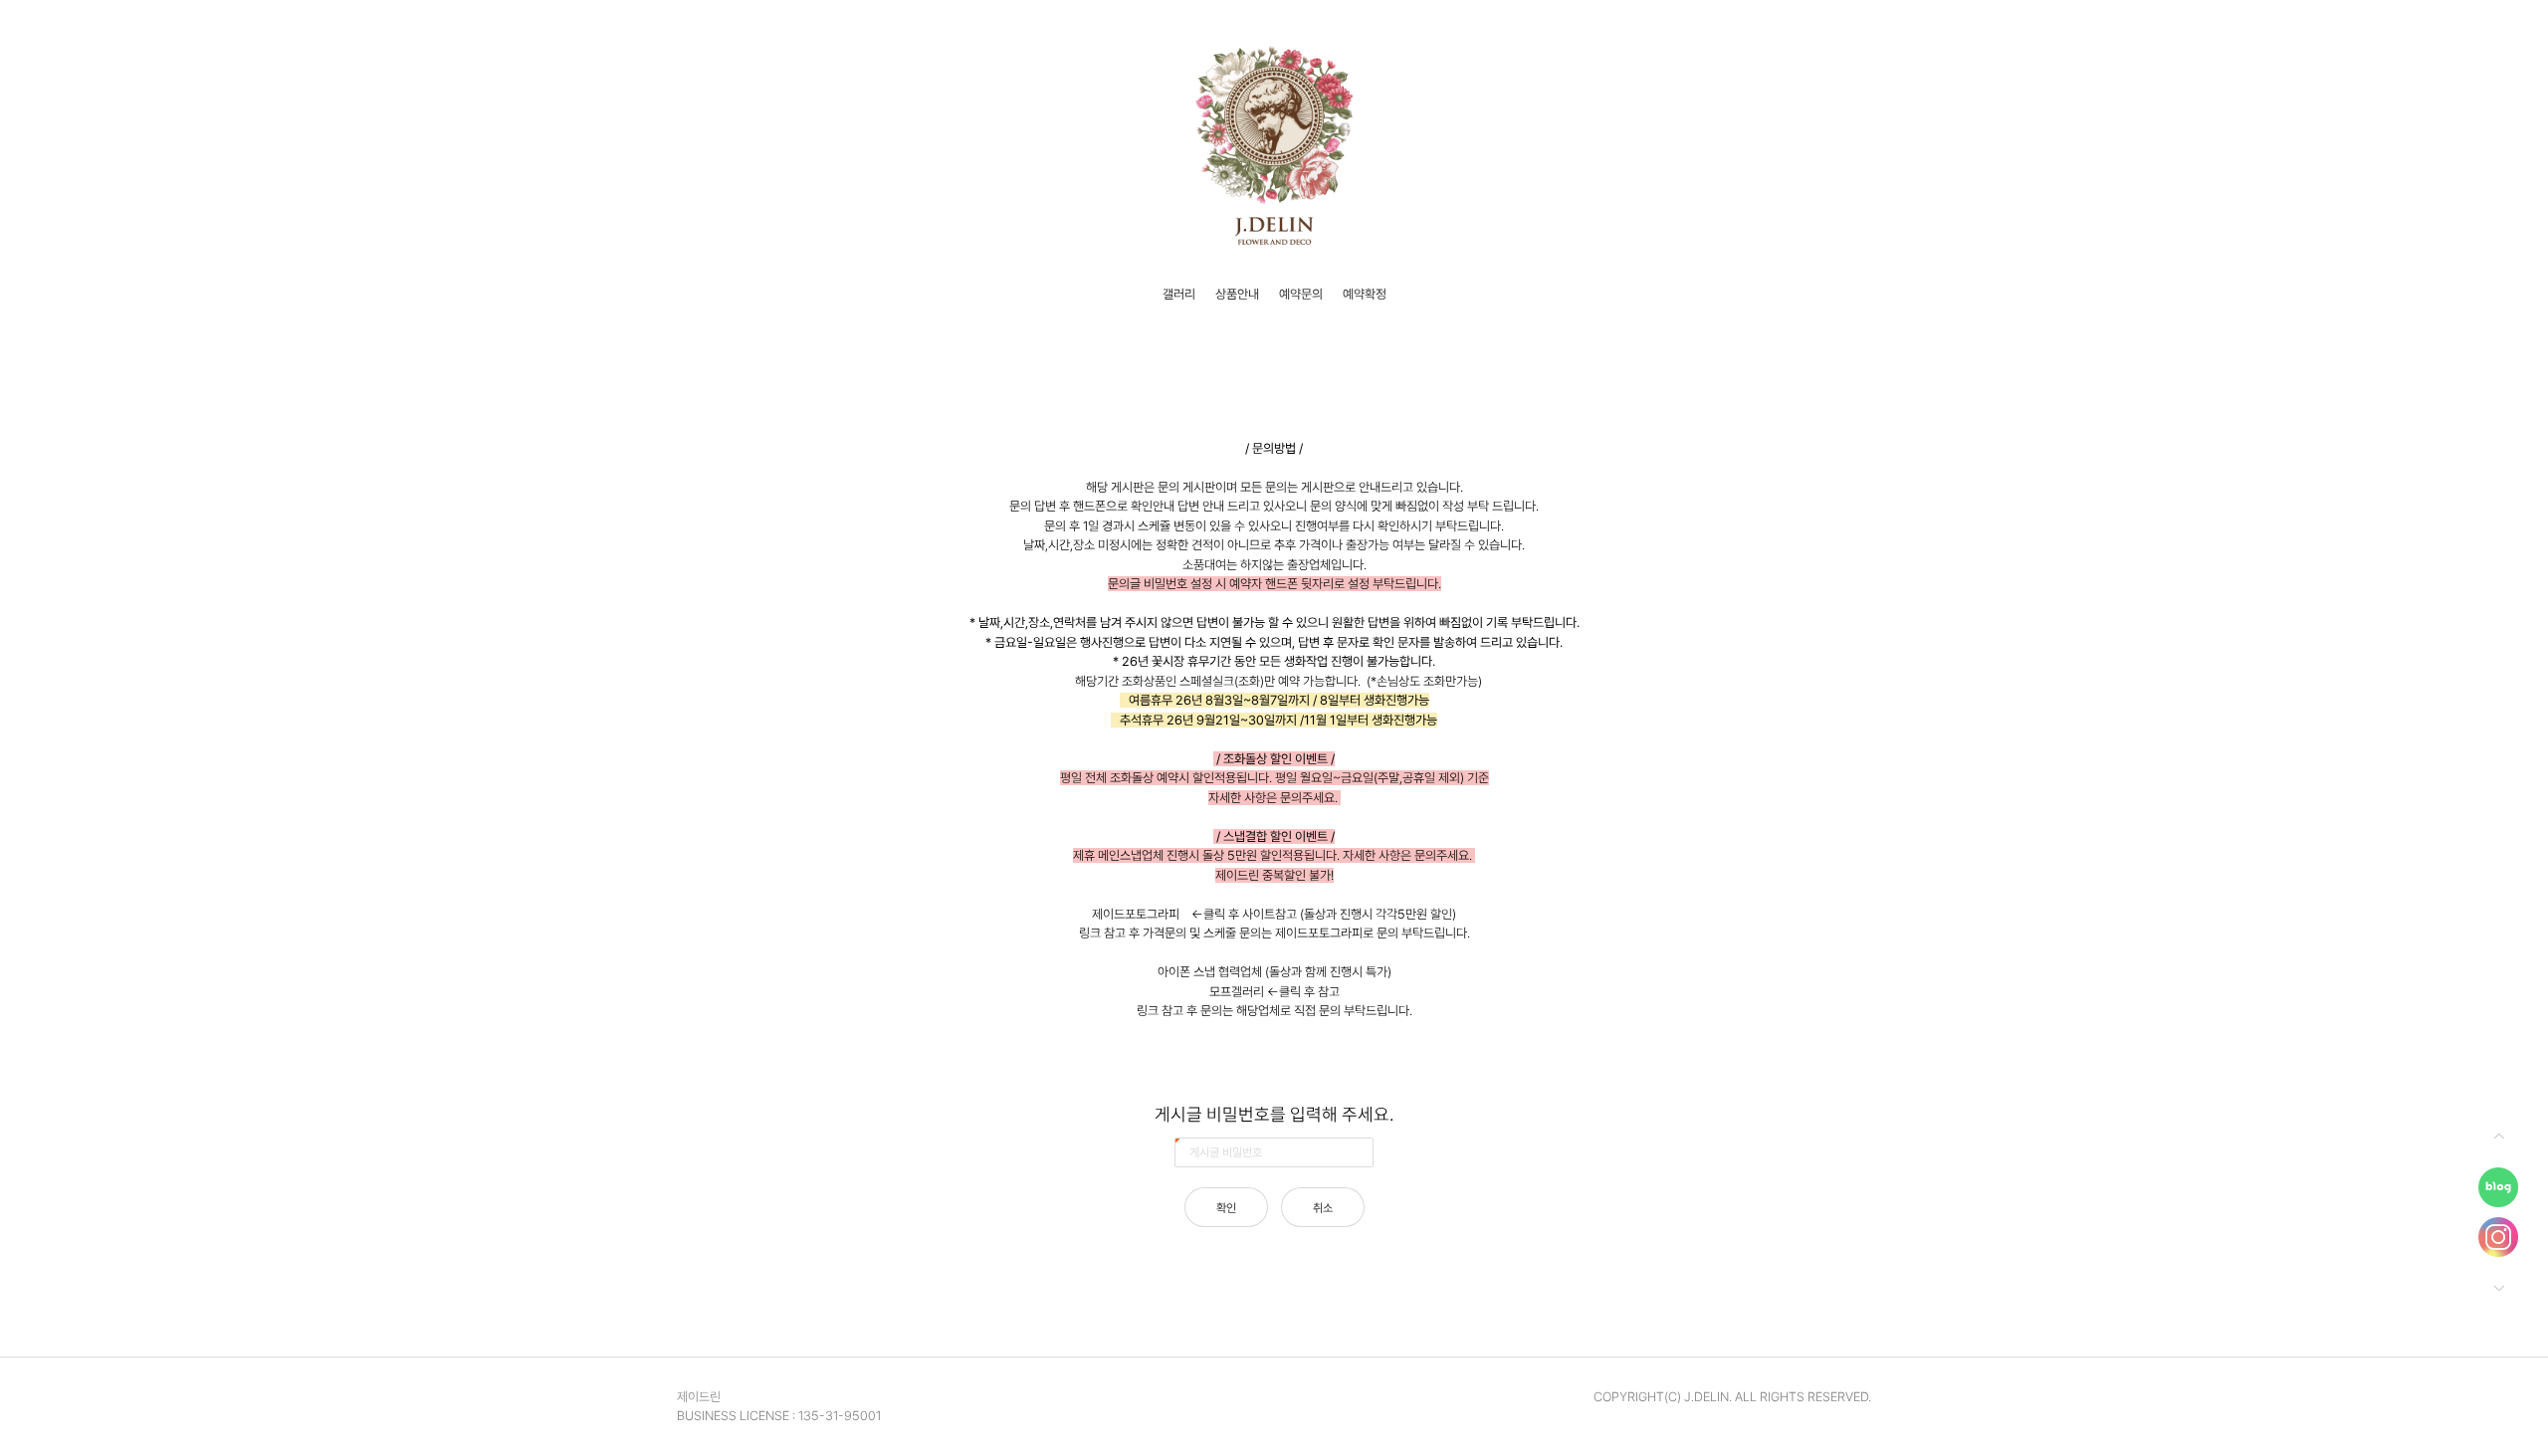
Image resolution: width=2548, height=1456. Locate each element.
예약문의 (1301, 294)
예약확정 (1365, 294)
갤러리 (1179, 294)
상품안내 (1237, 294)
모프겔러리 (1237, 992)
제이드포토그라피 (1136, 914)
